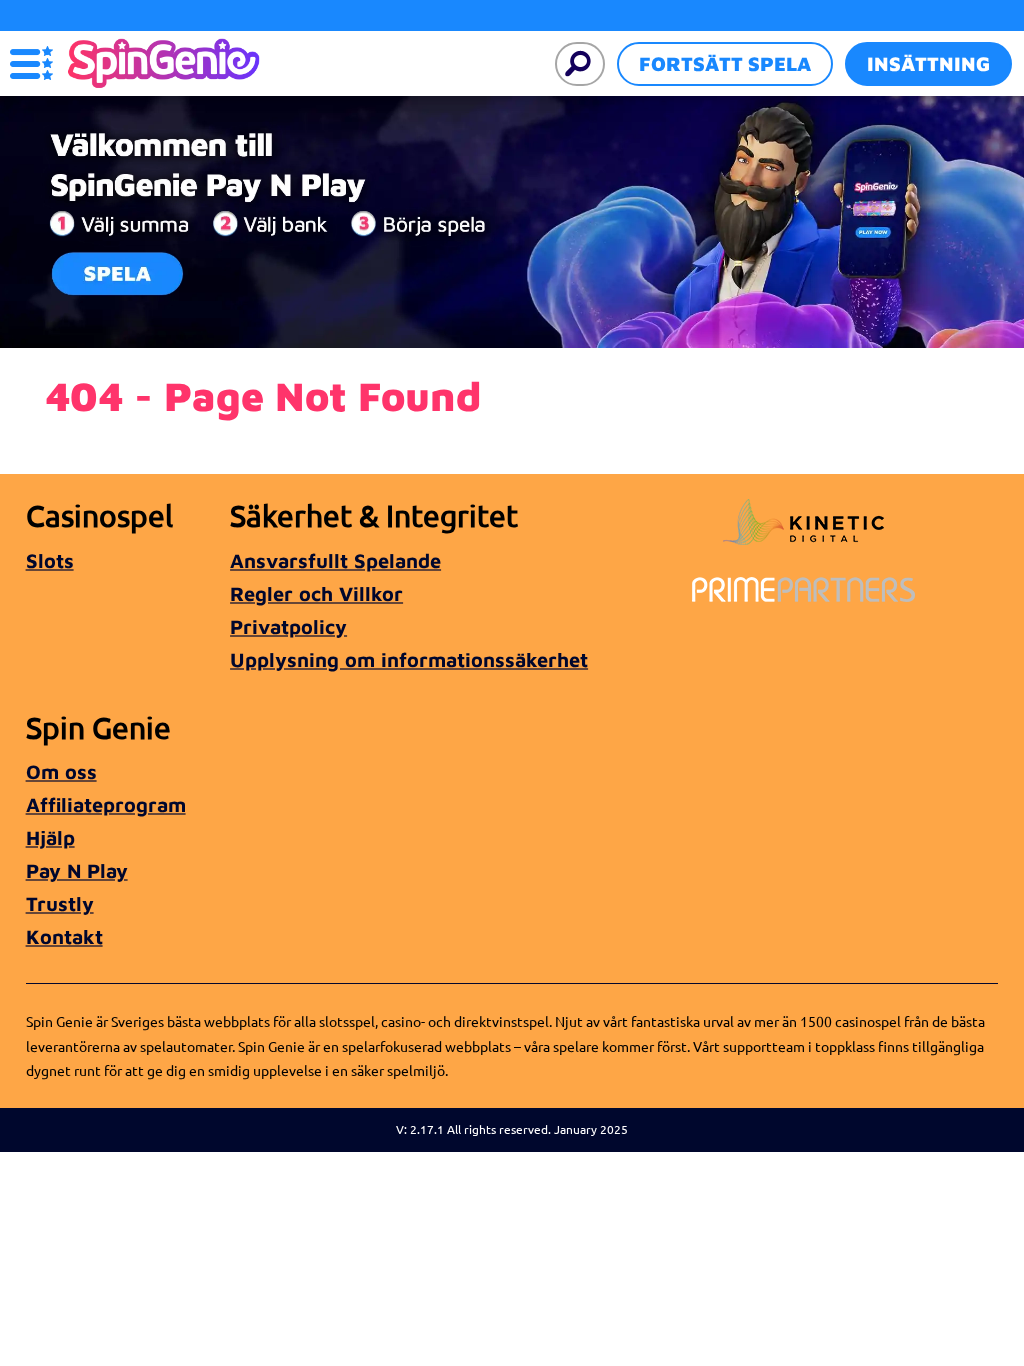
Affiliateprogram (106, 804)
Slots (50, 560)
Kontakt (64, 936)
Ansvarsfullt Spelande (335, 560)
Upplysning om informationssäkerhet (409, 659)
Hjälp (50, 837)
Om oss (61, 771)
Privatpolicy (288, 626)
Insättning (928, 63)
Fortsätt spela (725, 63)
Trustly (60, 903)
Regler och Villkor (316, 593)
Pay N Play (77, 870)
